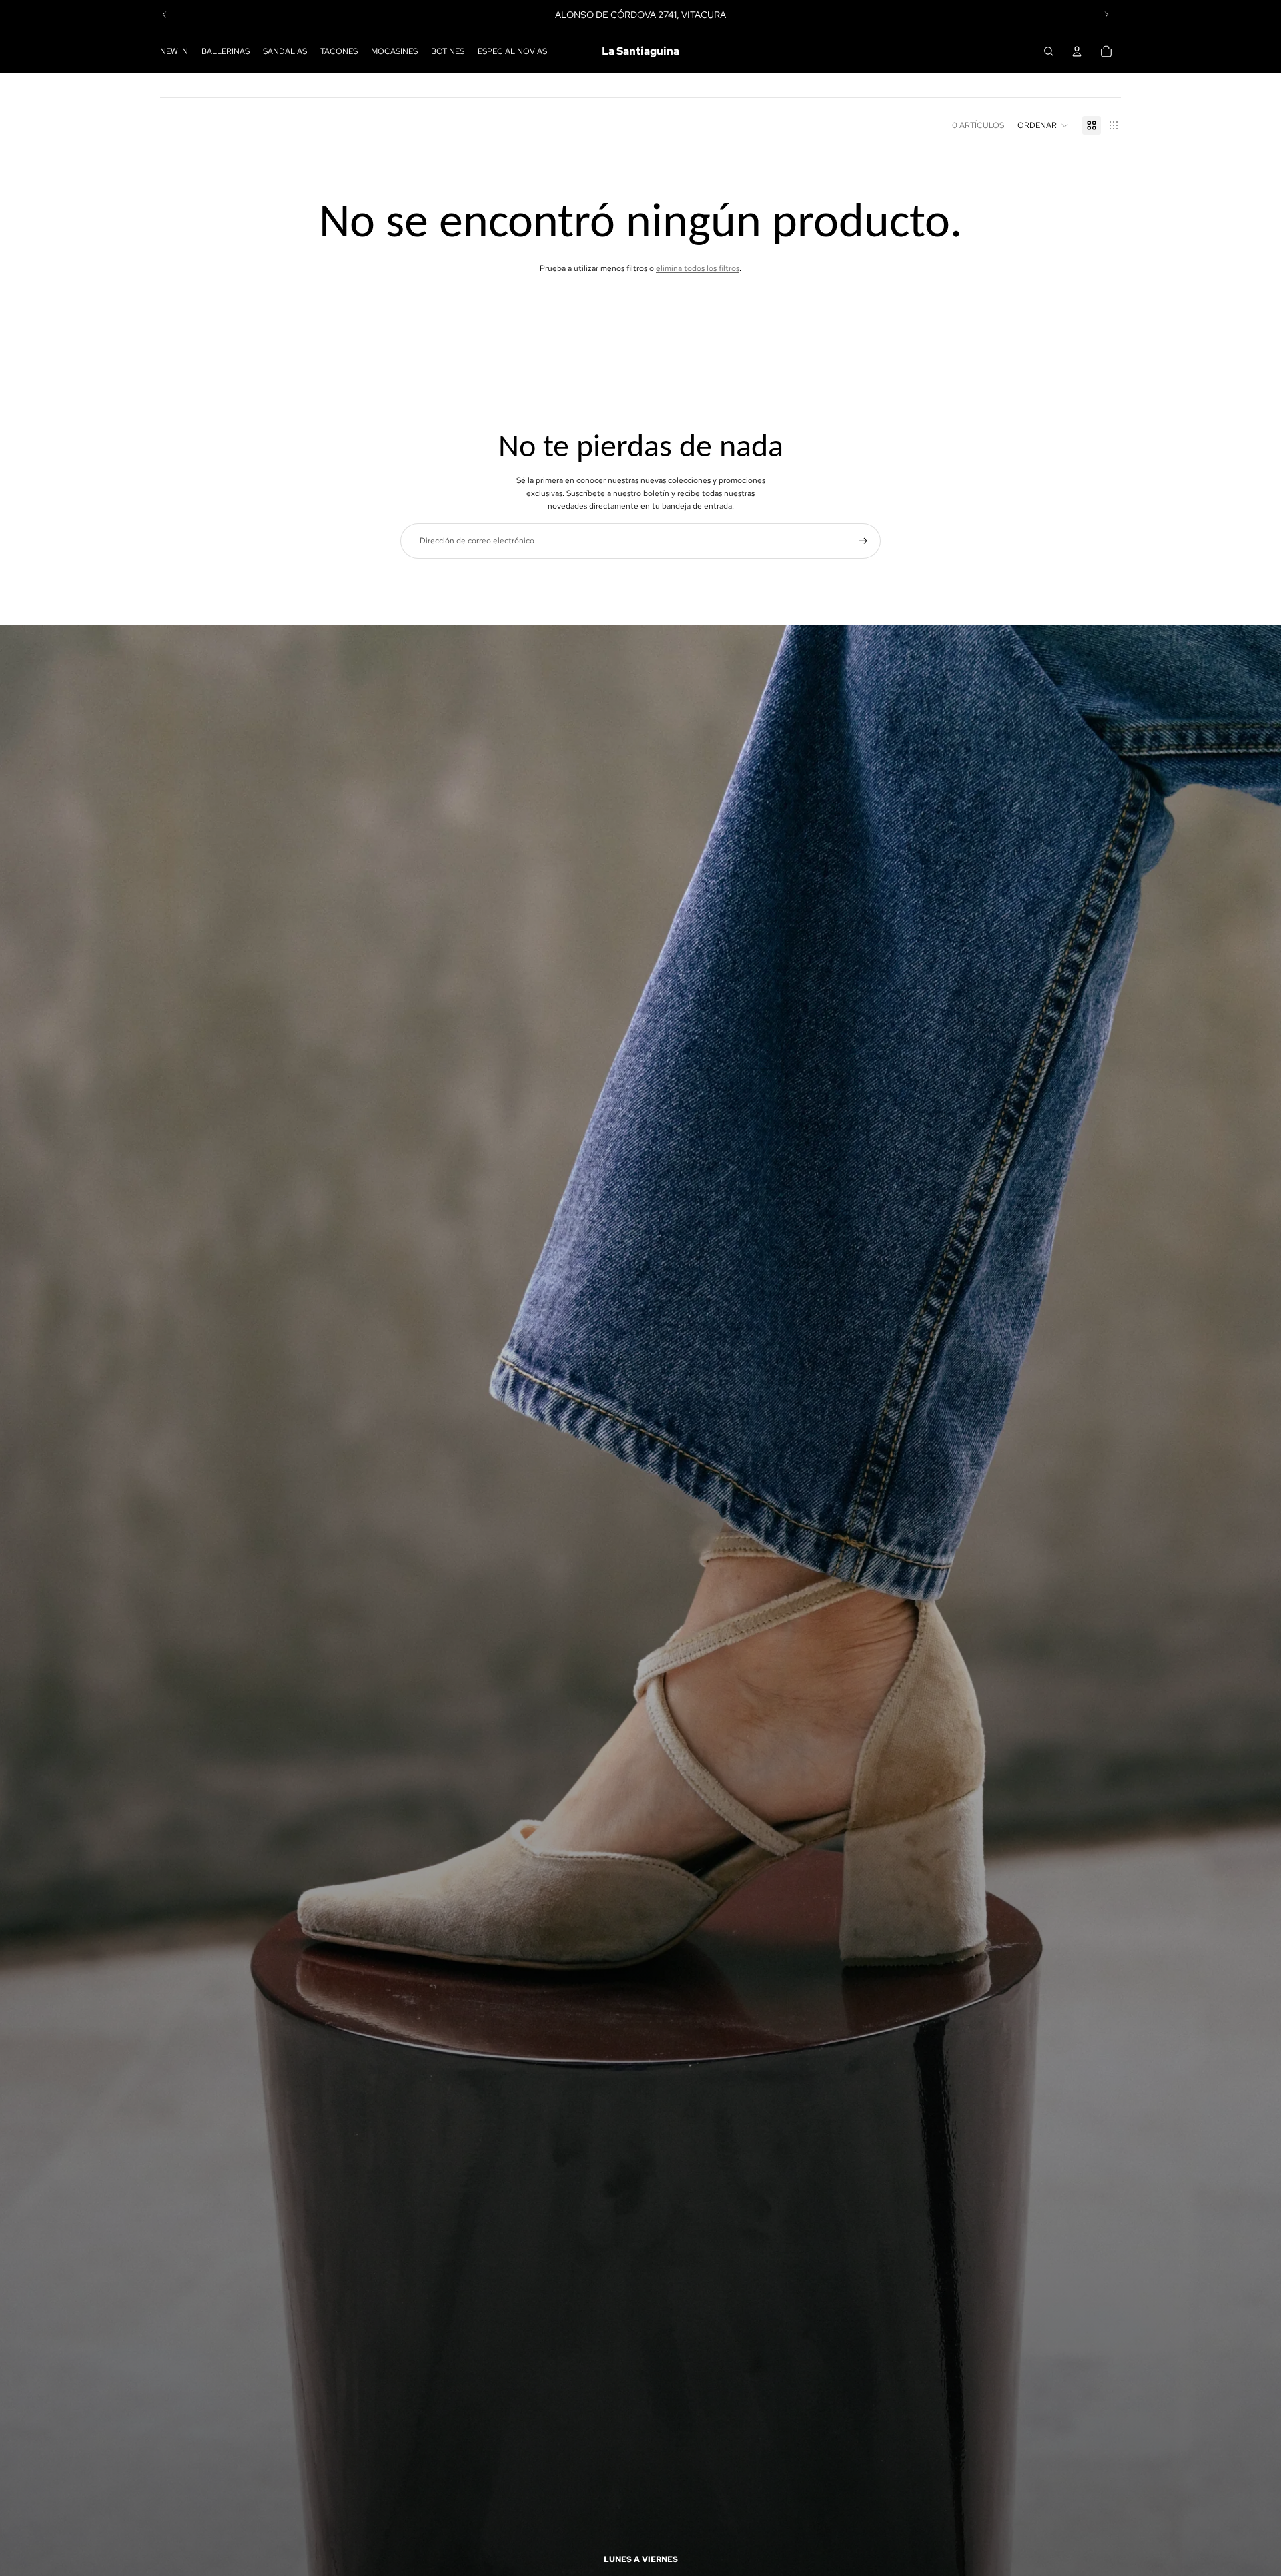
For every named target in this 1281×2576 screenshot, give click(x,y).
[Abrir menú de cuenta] (1077, 51)
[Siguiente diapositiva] (1106, 15)
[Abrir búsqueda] (1049, 51)
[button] (1043, 125)
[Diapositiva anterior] (165, 15)
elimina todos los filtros (698, 268)
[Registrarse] (863, 541)
